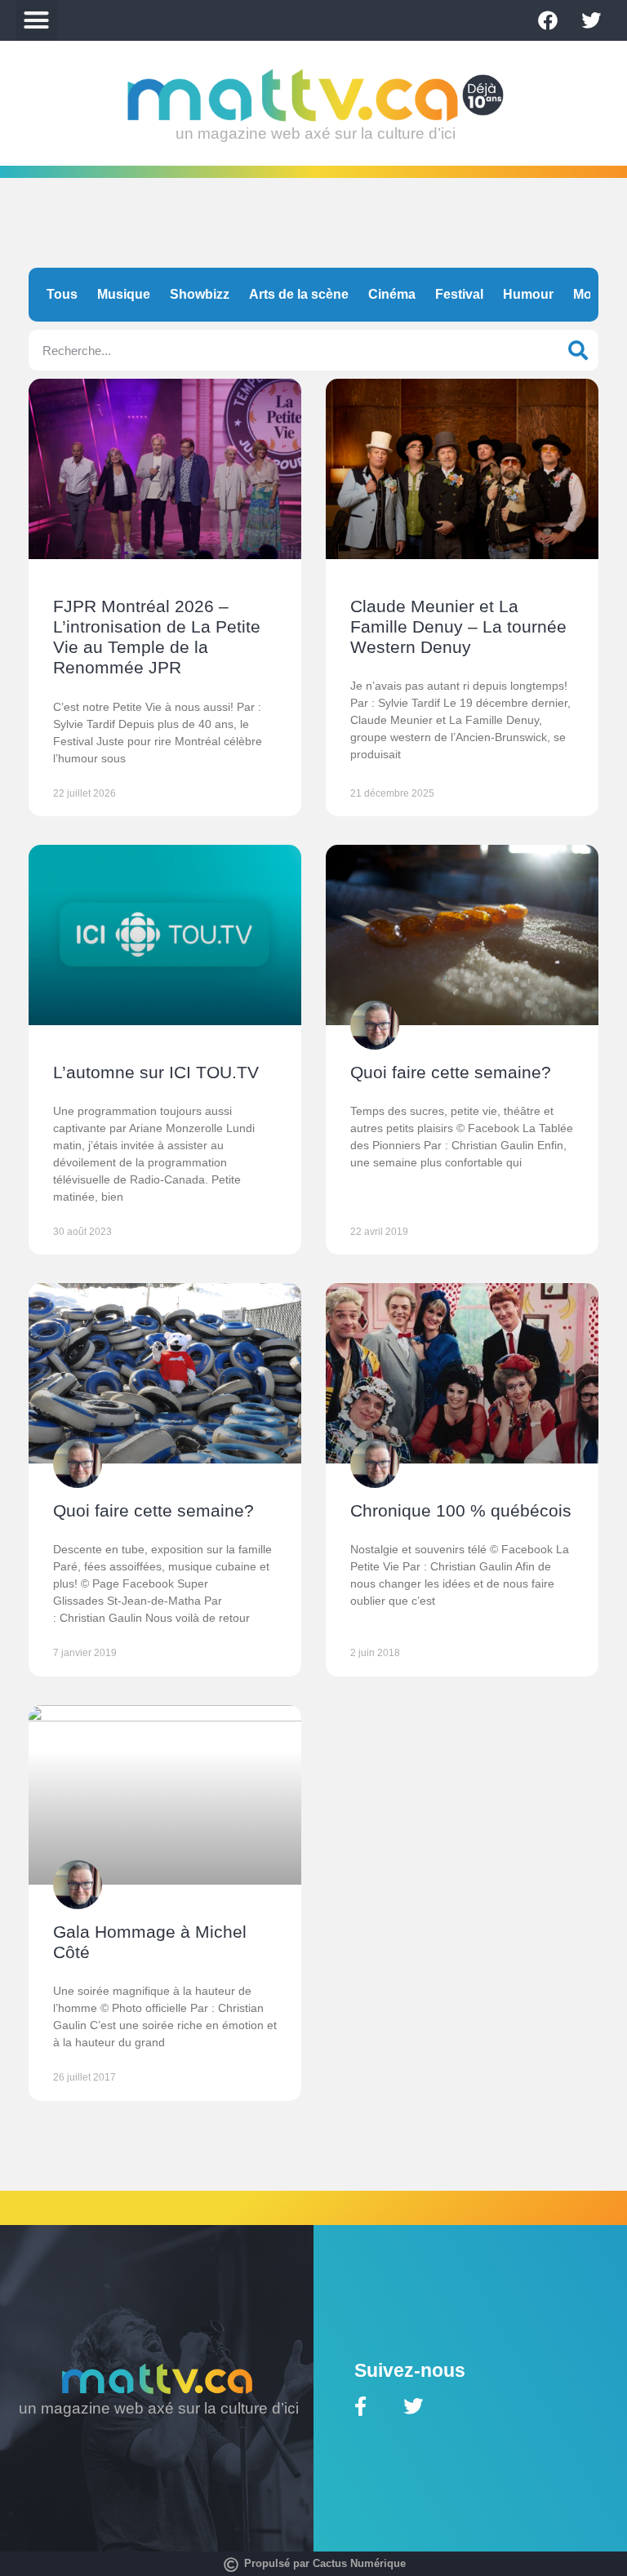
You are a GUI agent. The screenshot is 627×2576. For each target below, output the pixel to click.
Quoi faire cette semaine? (451, 1072)
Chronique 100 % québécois (461, 1510)
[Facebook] (548, 20)
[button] (37, 20)
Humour (528, 294)
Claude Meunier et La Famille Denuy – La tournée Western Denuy (458, 626)
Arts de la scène (299, 294)
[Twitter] (591, 20)
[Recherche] (578, 350)
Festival (459, 294)
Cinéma (392, 294)
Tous (62, 294)
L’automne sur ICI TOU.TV (156, 1072)
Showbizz (200, 294)
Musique (124, 294)
